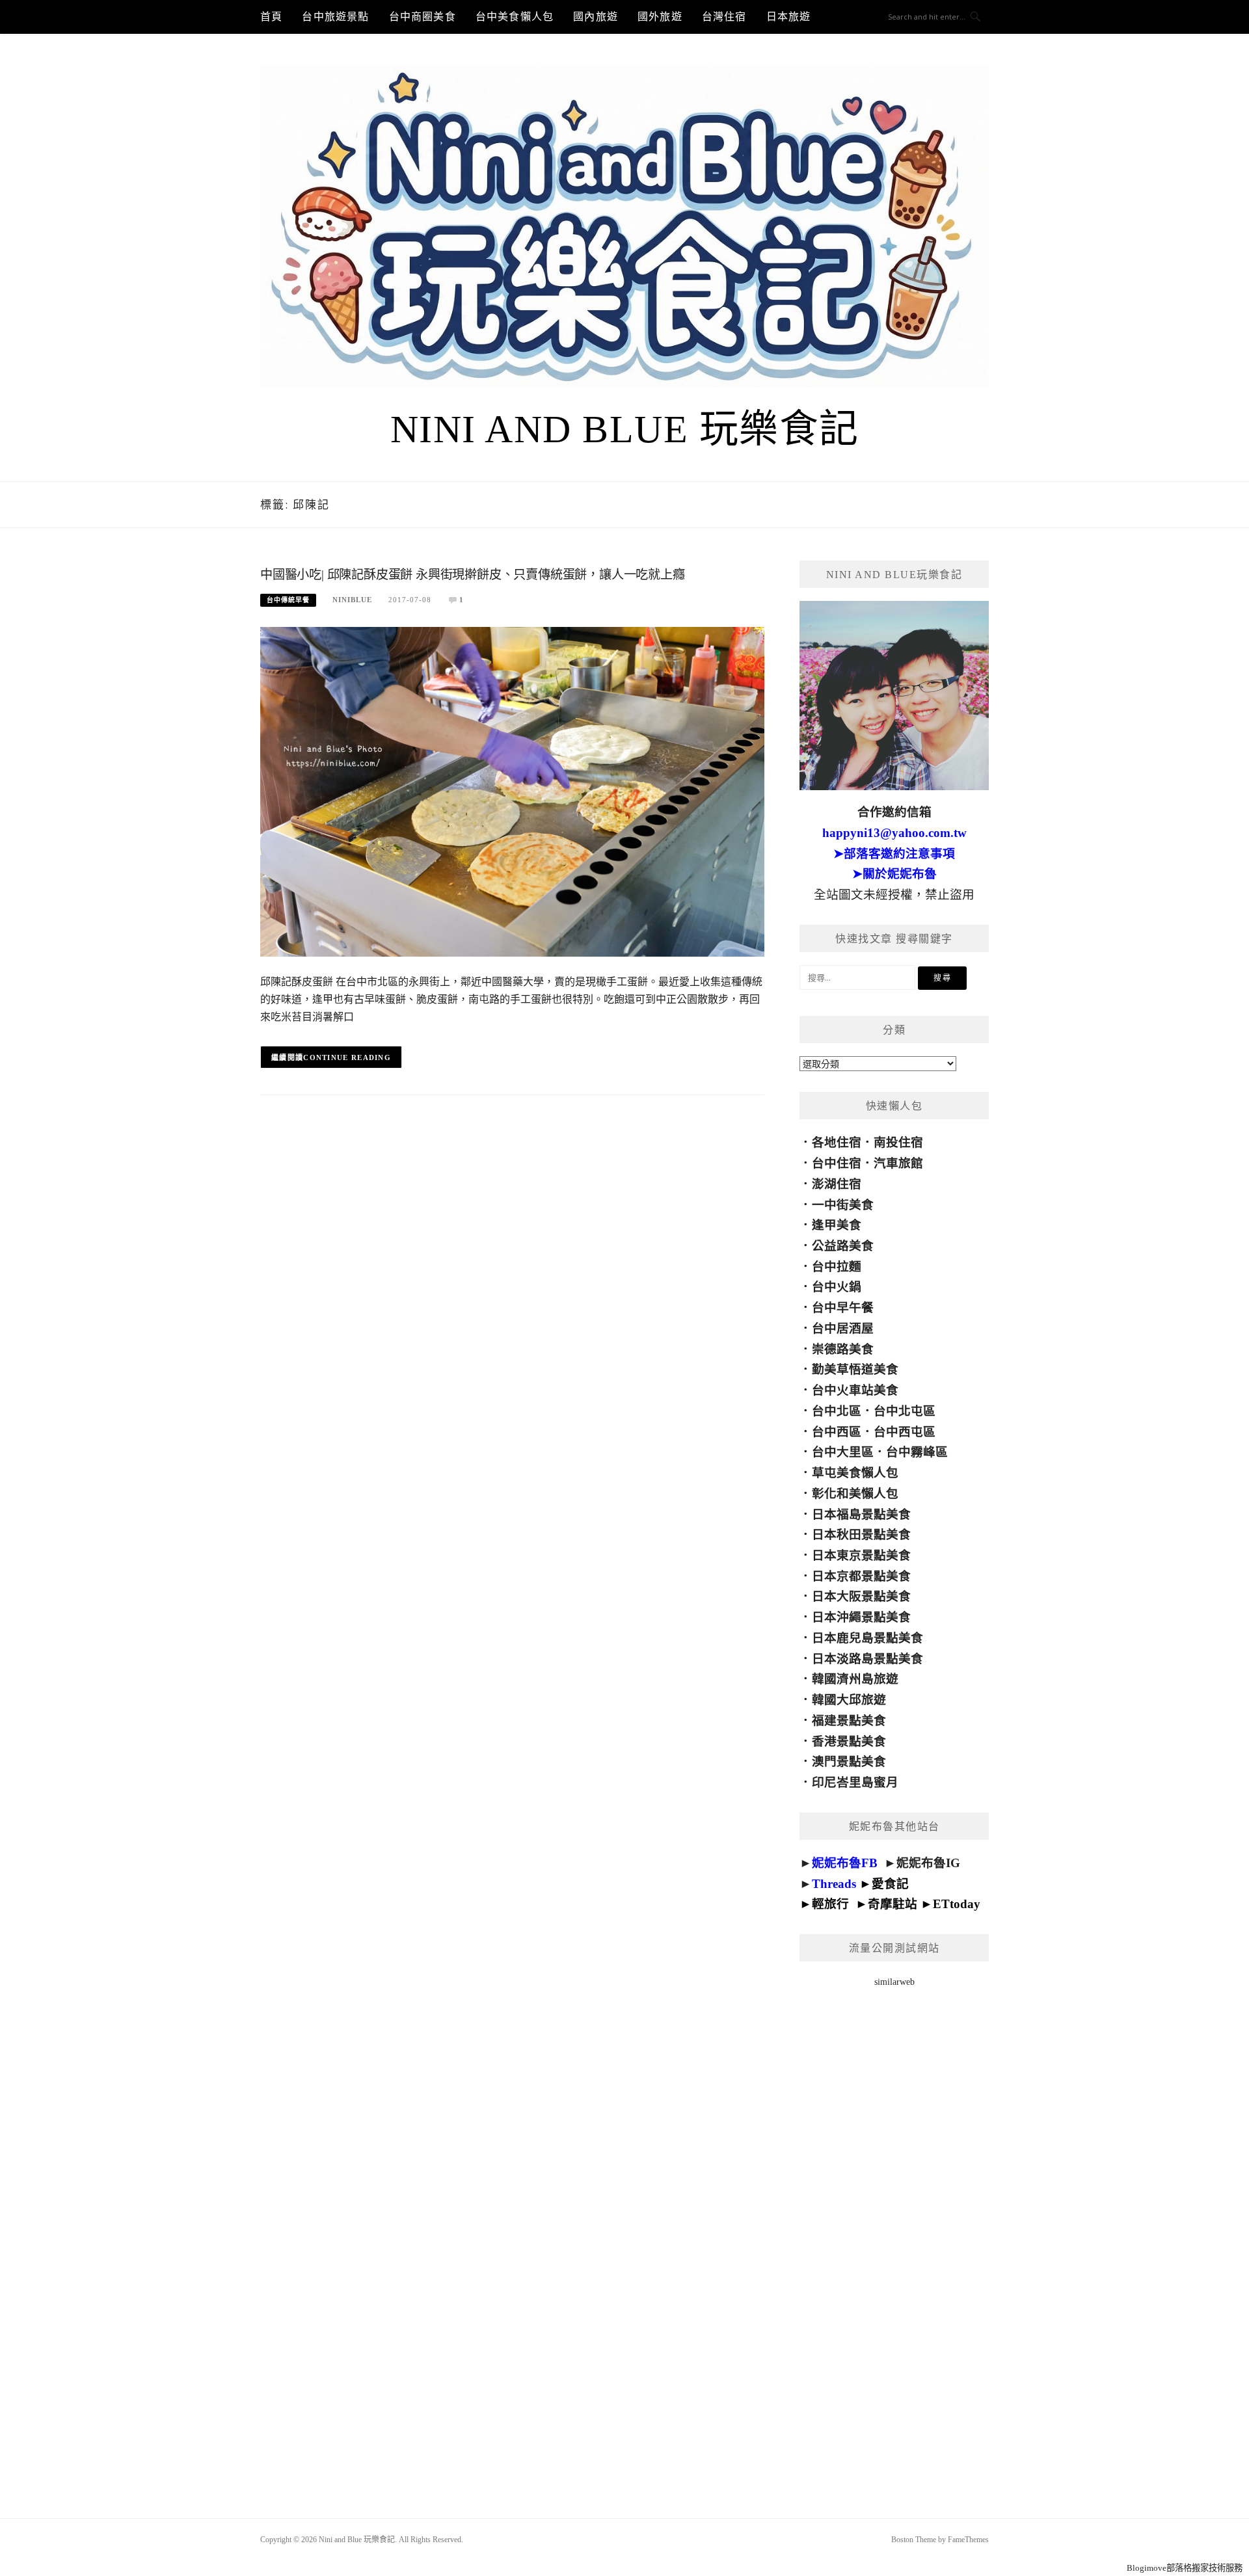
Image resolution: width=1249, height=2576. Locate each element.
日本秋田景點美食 (861, 1534)
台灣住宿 (724, 17)
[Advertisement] (894, 2236)
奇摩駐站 (893, 1904)
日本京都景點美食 (861, 1576)
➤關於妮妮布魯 (894, 874)
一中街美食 (843, 1205)
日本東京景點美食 (861, 1555)
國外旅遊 (660, 17)
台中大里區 (843, 1452)
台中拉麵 (837, 1267)
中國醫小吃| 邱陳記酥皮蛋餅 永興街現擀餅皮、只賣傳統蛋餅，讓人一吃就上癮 (473, 575)
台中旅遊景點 (335, 17)
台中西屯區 (905, 1432)
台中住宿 (837, 1163)
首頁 (271, 17)
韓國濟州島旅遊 (855, 1679)
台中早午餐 (843, 1308)
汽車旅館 (898, 1163)
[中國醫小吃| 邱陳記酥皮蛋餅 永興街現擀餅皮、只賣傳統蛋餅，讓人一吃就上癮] (512, 791)
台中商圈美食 (423, 17)
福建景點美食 (849, 1720)
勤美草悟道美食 (855, 1369)
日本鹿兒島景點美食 (867, 1638)
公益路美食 (843, 1246)
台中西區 (837, 1432)
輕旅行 (830, 1904)
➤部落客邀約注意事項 (894, 854)
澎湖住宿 (837, 1184)
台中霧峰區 (917, 1452)
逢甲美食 (837, 1225)
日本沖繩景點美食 (861, 1617)
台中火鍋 (837, 1287)
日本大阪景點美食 (861, 1596)
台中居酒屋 (843, 1328)
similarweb (894, 1982)
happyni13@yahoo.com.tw (894, 833)
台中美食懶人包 (515, 17)
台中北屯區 (905, 1411)
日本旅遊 (789, 17)
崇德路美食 (843, 1349)
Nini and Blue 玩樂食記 (625, 429)
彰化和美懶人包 (855, 1494)
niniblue (352, 600)
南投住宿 (898, 1142)
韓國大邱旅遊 (849, 1700)
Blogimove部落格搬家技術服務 (1185, 2568)
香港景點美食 (849, 1741)
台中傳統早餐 (288, 600)
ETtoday (957, 1904)
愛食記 (890, 1884)
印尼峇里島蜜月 (855, 1782)
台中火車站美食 (855, 1390)
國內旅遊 (596, 17)
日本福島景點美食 (861, 1514)
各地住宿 (837, 1142)
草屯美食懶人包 (855, 1473)
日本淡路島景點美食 (867, 1659)
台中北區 (837, 1411)
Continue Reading (347, 1057)
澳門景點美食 (849, 1761)
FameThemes (968, 2540)
